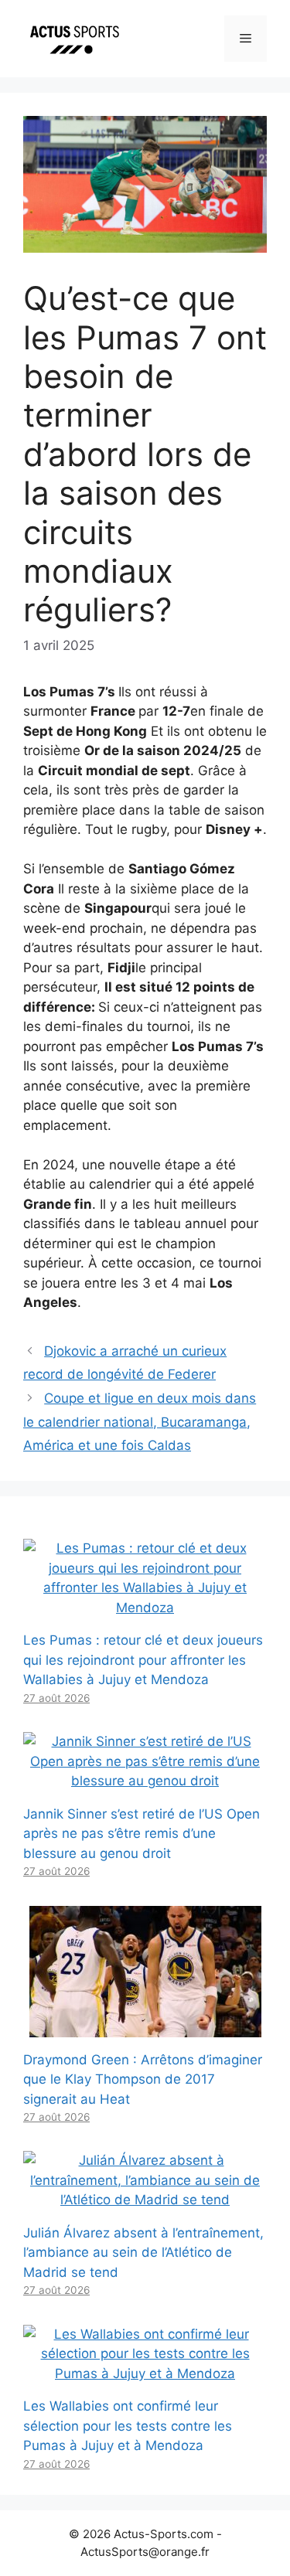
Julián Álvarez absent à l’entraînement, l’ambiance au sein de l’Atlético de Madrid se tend (143, 2253)
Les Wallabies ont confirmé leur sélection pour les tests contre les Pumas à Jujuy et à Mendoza (128, 2426)
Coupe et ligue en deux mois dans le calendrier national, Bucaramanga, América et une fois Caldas (140, 1422)
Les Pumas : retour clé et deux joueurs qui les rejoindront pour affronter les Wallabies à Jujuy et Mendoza (143, 1660)
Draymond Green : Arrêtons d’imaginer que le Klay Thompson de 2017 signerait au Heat (143, 2079)
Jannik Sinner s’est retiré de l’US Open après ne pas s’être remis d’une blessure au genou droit (142, 1834)
